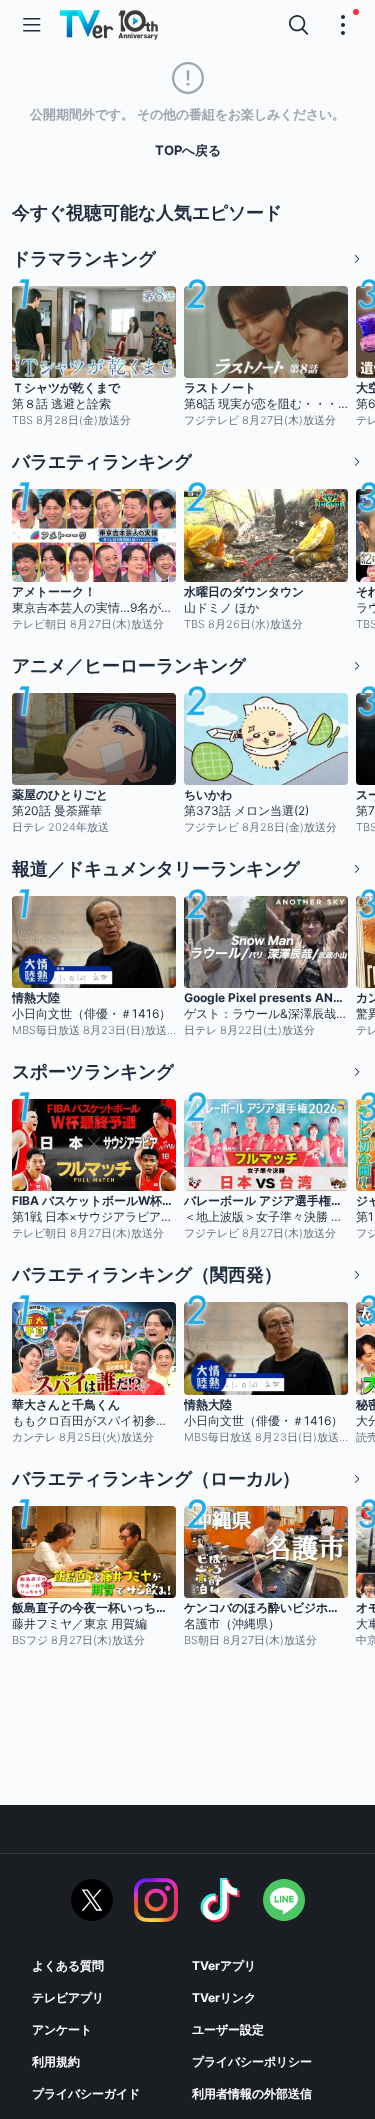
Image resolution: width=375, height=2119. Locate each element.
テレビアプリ (68, 1997)
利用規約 (56, 2061)
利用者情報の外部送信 (252, 2093)
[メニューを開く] (32, 25)
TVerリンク (224, 1997)
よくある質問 (68, 1965)
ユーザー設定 (228, 2029)
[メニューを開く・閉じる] (343, 25)
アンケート (62, 2029)
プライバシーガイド (86, 2093)
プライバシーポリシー (252, 2061)
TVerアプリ (224, 1965)
